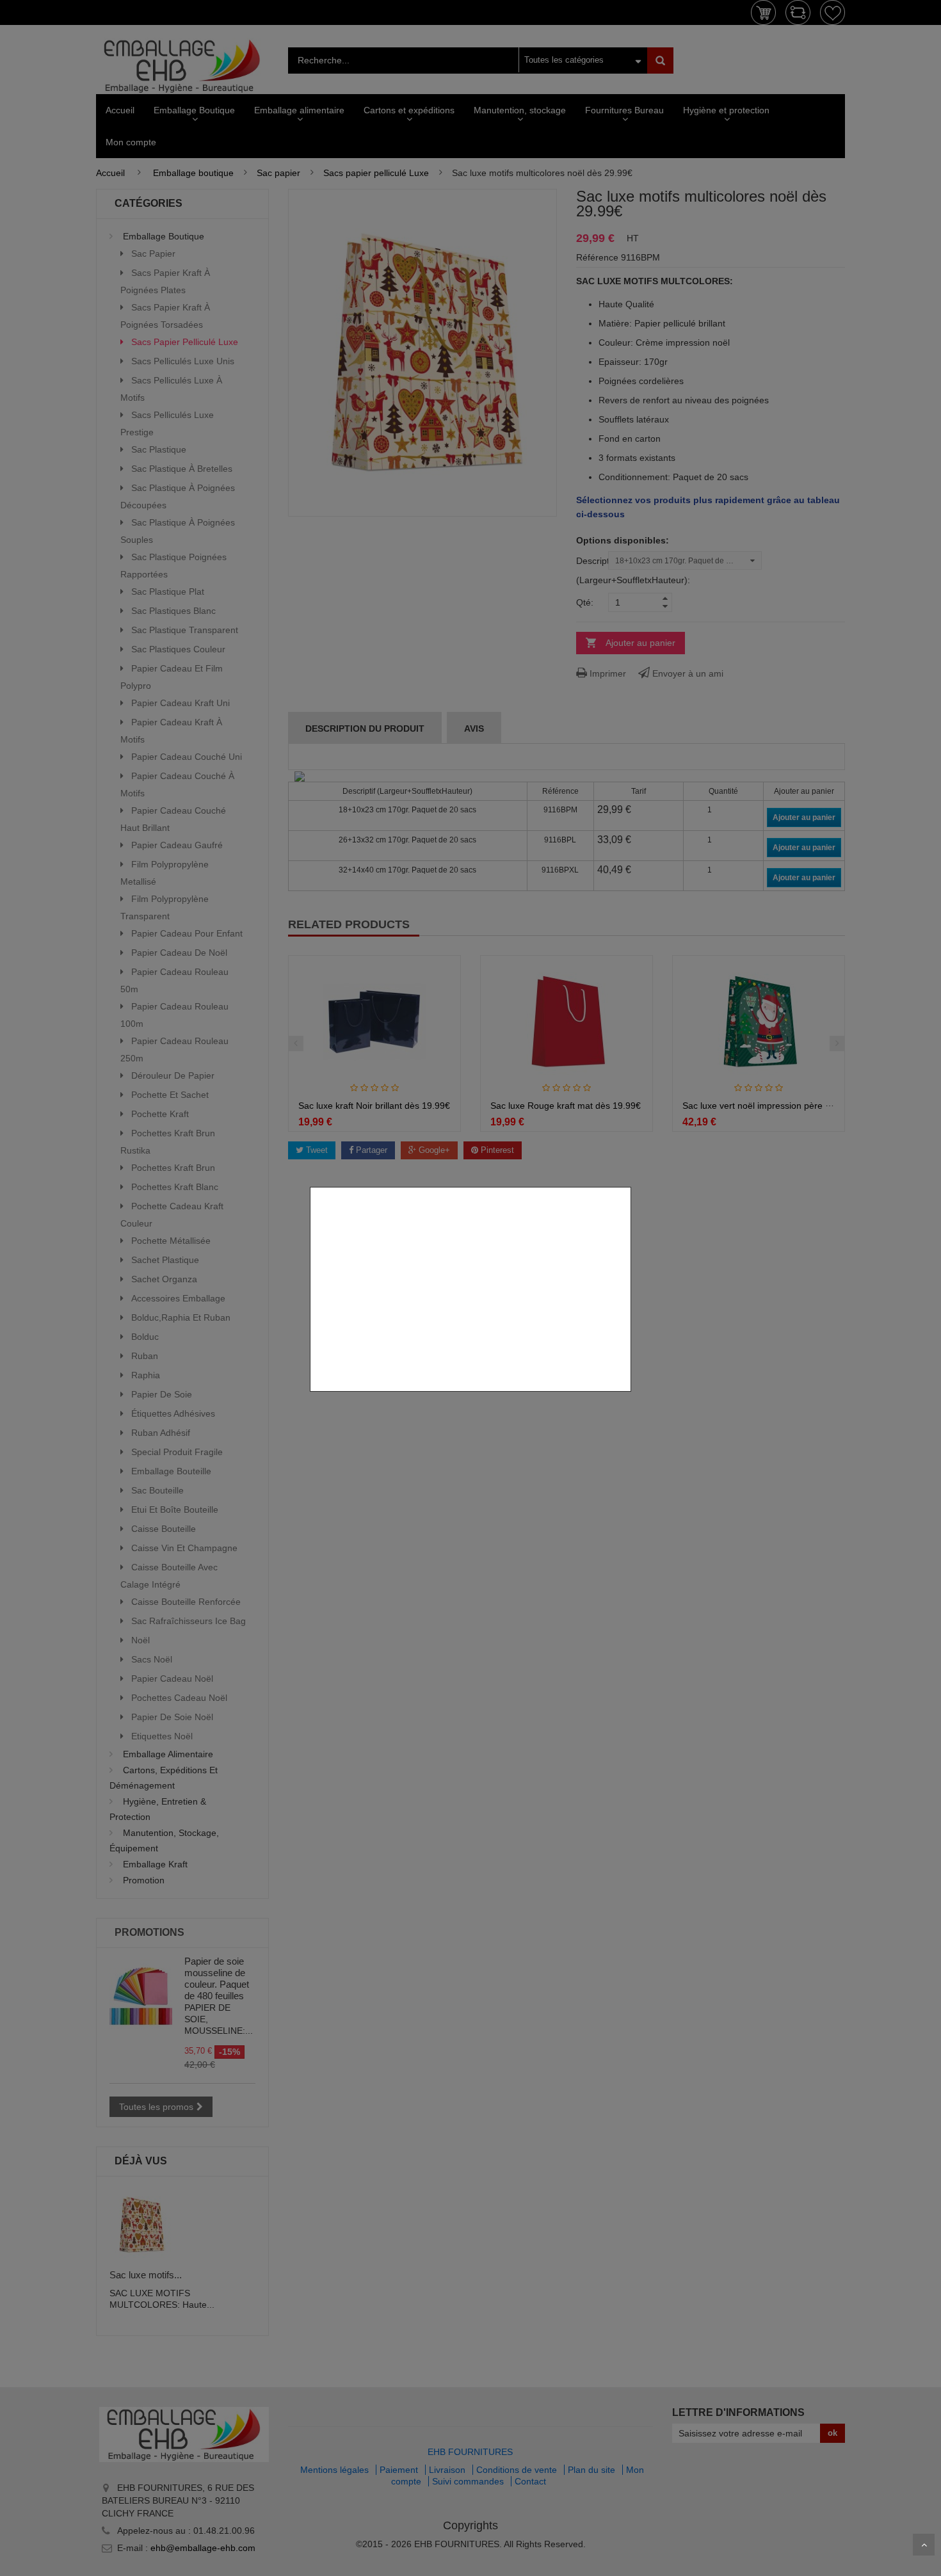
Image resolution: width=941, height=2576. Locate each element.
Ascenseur (924, 2545)
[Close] (626, 1180)
